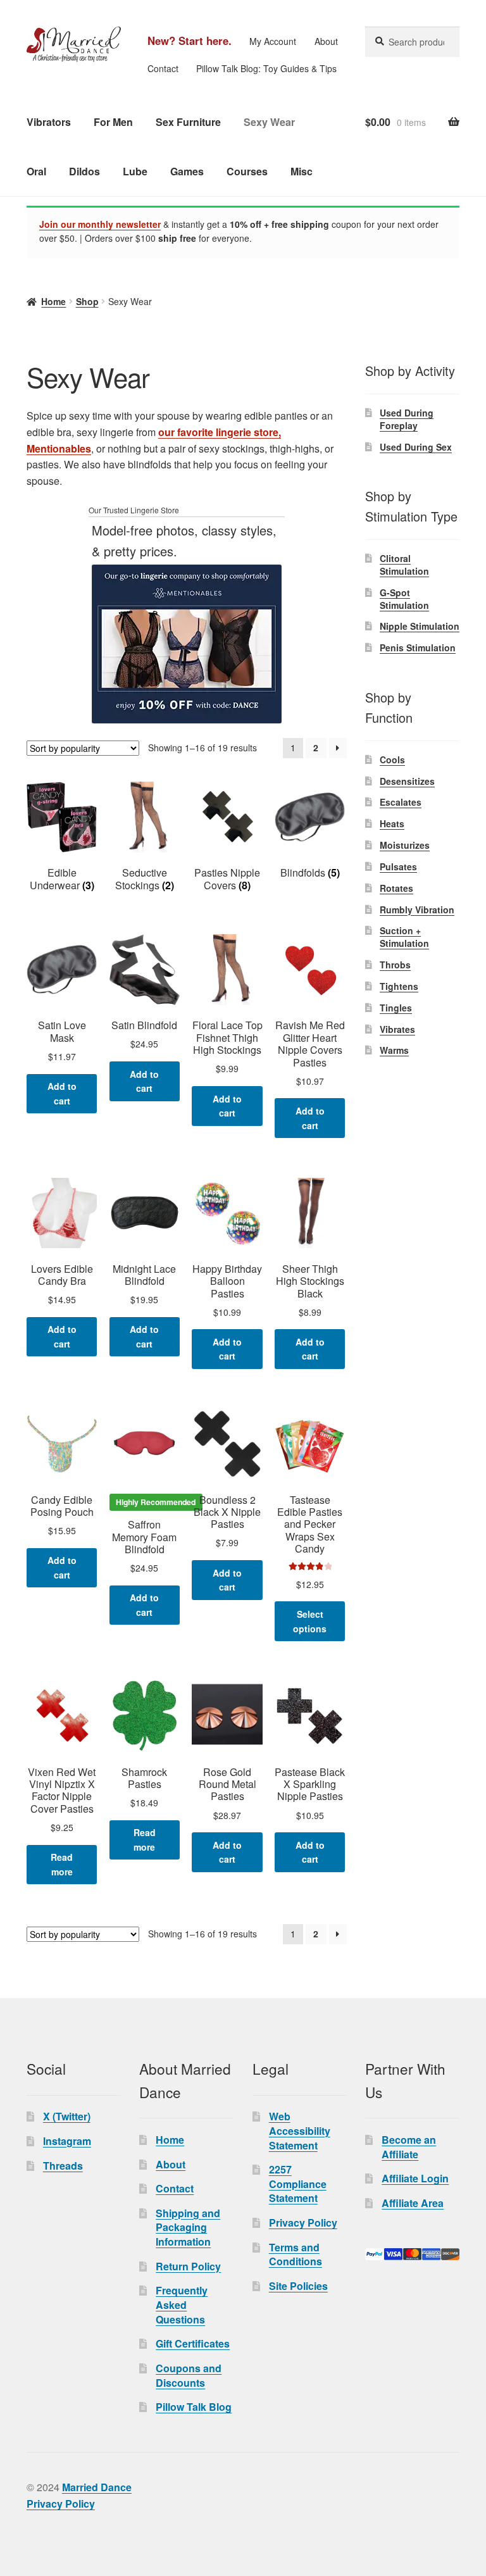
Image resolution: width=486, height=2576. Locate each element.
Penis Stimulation (418, 647)
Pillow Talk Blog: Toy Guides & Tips (266, 68)
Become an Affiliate (409, 2147)
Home (53, 301)
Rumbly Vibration (417, 910)
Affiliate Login (415, 2178)
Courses (247, 171)
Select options (310, 1621)
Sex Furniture (188, 122)
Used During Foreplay (407, 419)
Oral (36, 171)
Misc (302, 171)
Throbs (395, 965)
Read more (62, 1864)
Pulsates (398, 866)
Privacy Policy (303, 2223)
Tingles (396, 1008)
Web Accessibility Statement (300, 2130)
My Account (273, 41)
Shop (87, 301)
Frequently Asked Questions (182, 2304)
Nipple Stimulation (420, 626)
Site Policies (298, 2286)
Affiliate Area (413, 2203)
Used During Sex (416, 447)
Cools (392, 760)
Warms (394, 1050)
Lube (135, 171)
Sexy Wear (269, 122)
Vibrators (49, 122)
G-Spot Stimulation (404, 599)
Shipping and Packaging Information (188, 2227)
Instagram (67, 2141)
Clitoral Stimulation (404, 565)
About (326, 41)
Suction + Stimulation (404, 937)
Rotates (396, 888)
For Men (113, 122)
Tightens (399, 986)
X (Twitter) (67, 2116)
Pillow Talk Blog (194, 2407)
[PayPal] (412, 2254)
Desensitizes (407, 781)
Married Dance (97, 2487)
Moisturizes (405, 845)
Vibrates (397, 1029)
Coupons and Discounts (189, 2375)
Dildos (84, 171)
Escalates (401, 802)
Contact (163, 68)
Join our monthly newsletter (100, 224)
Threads (63, 2166)
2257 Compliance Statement (298, 2184)
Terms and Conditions (296, 2254)
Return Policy (188, 2266)
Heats (392, 823)
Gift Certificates (193, 2343)
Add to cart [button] (62, 1093)
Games (187, 171)
